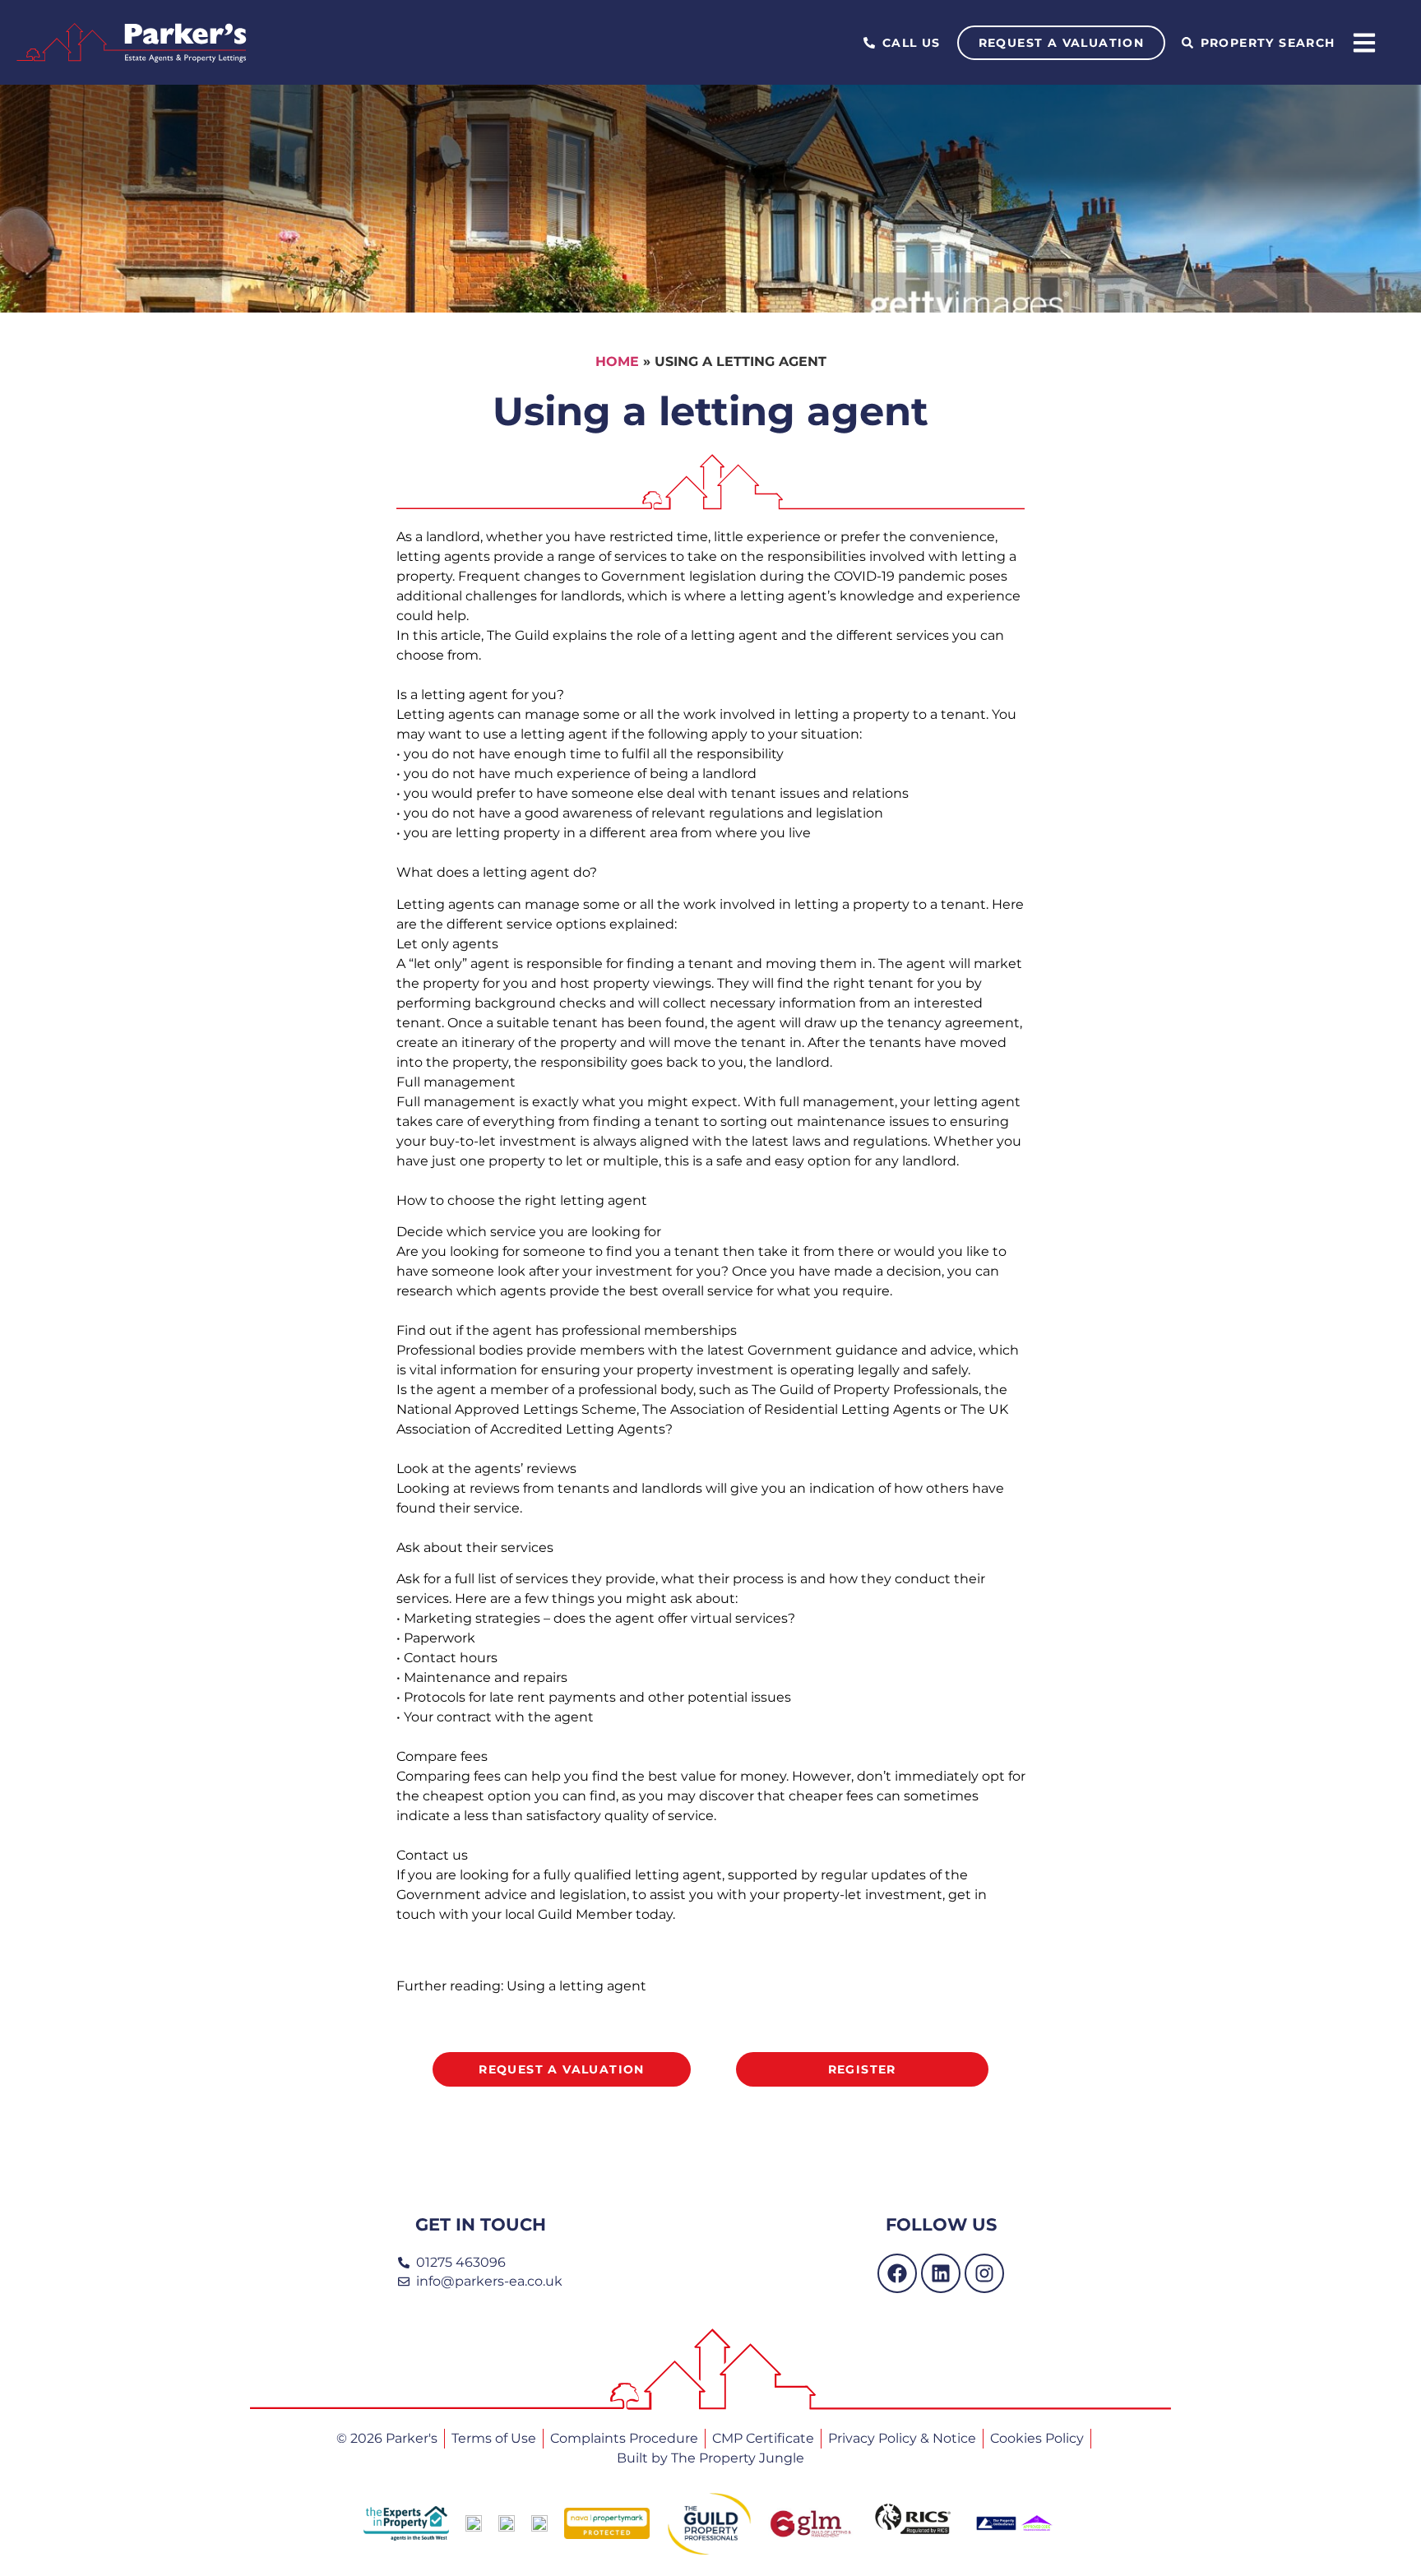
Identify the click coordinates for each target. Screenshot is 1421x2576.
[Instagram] (984, 2273)
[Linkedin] (941, 2273)
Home (617, 361)
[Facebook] (897, 2273)
